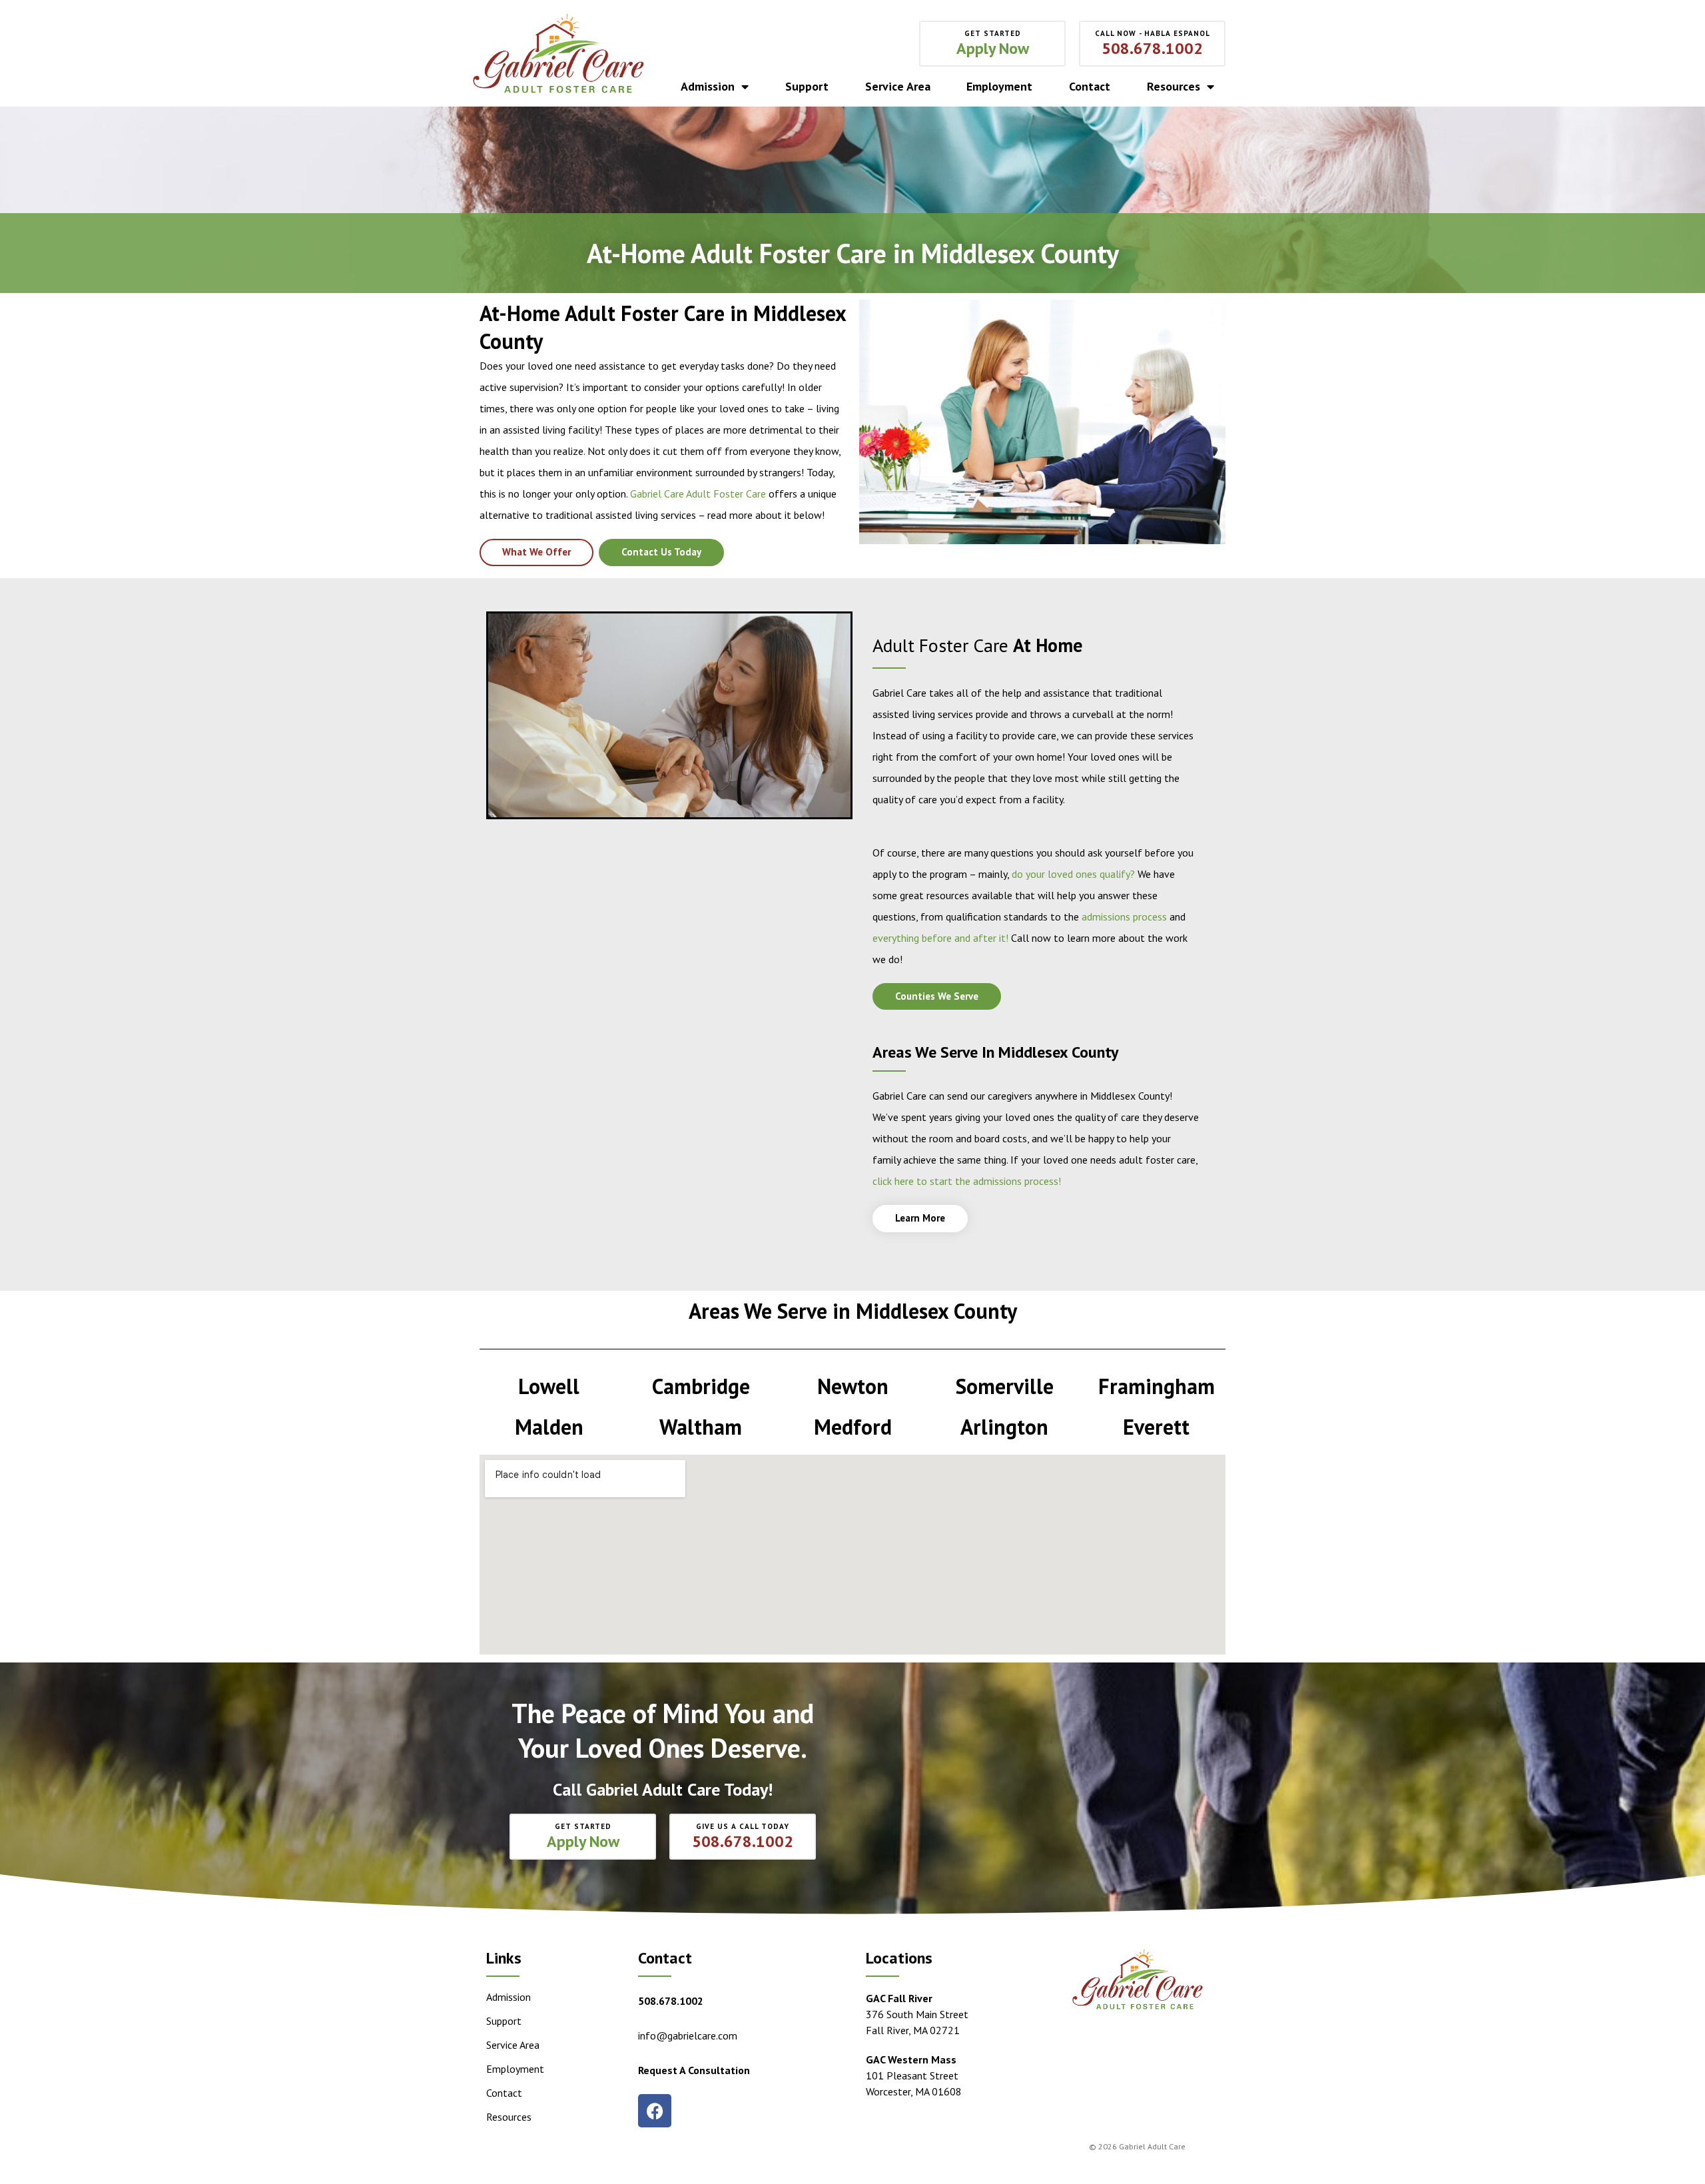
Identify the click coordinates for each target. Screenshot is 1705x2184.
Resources (1174, 87)
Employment (999, 87)
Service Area (898, 87)
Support (807, 87)
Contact (1090, 87)
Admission (708, 87)
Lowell (549, 1386)
